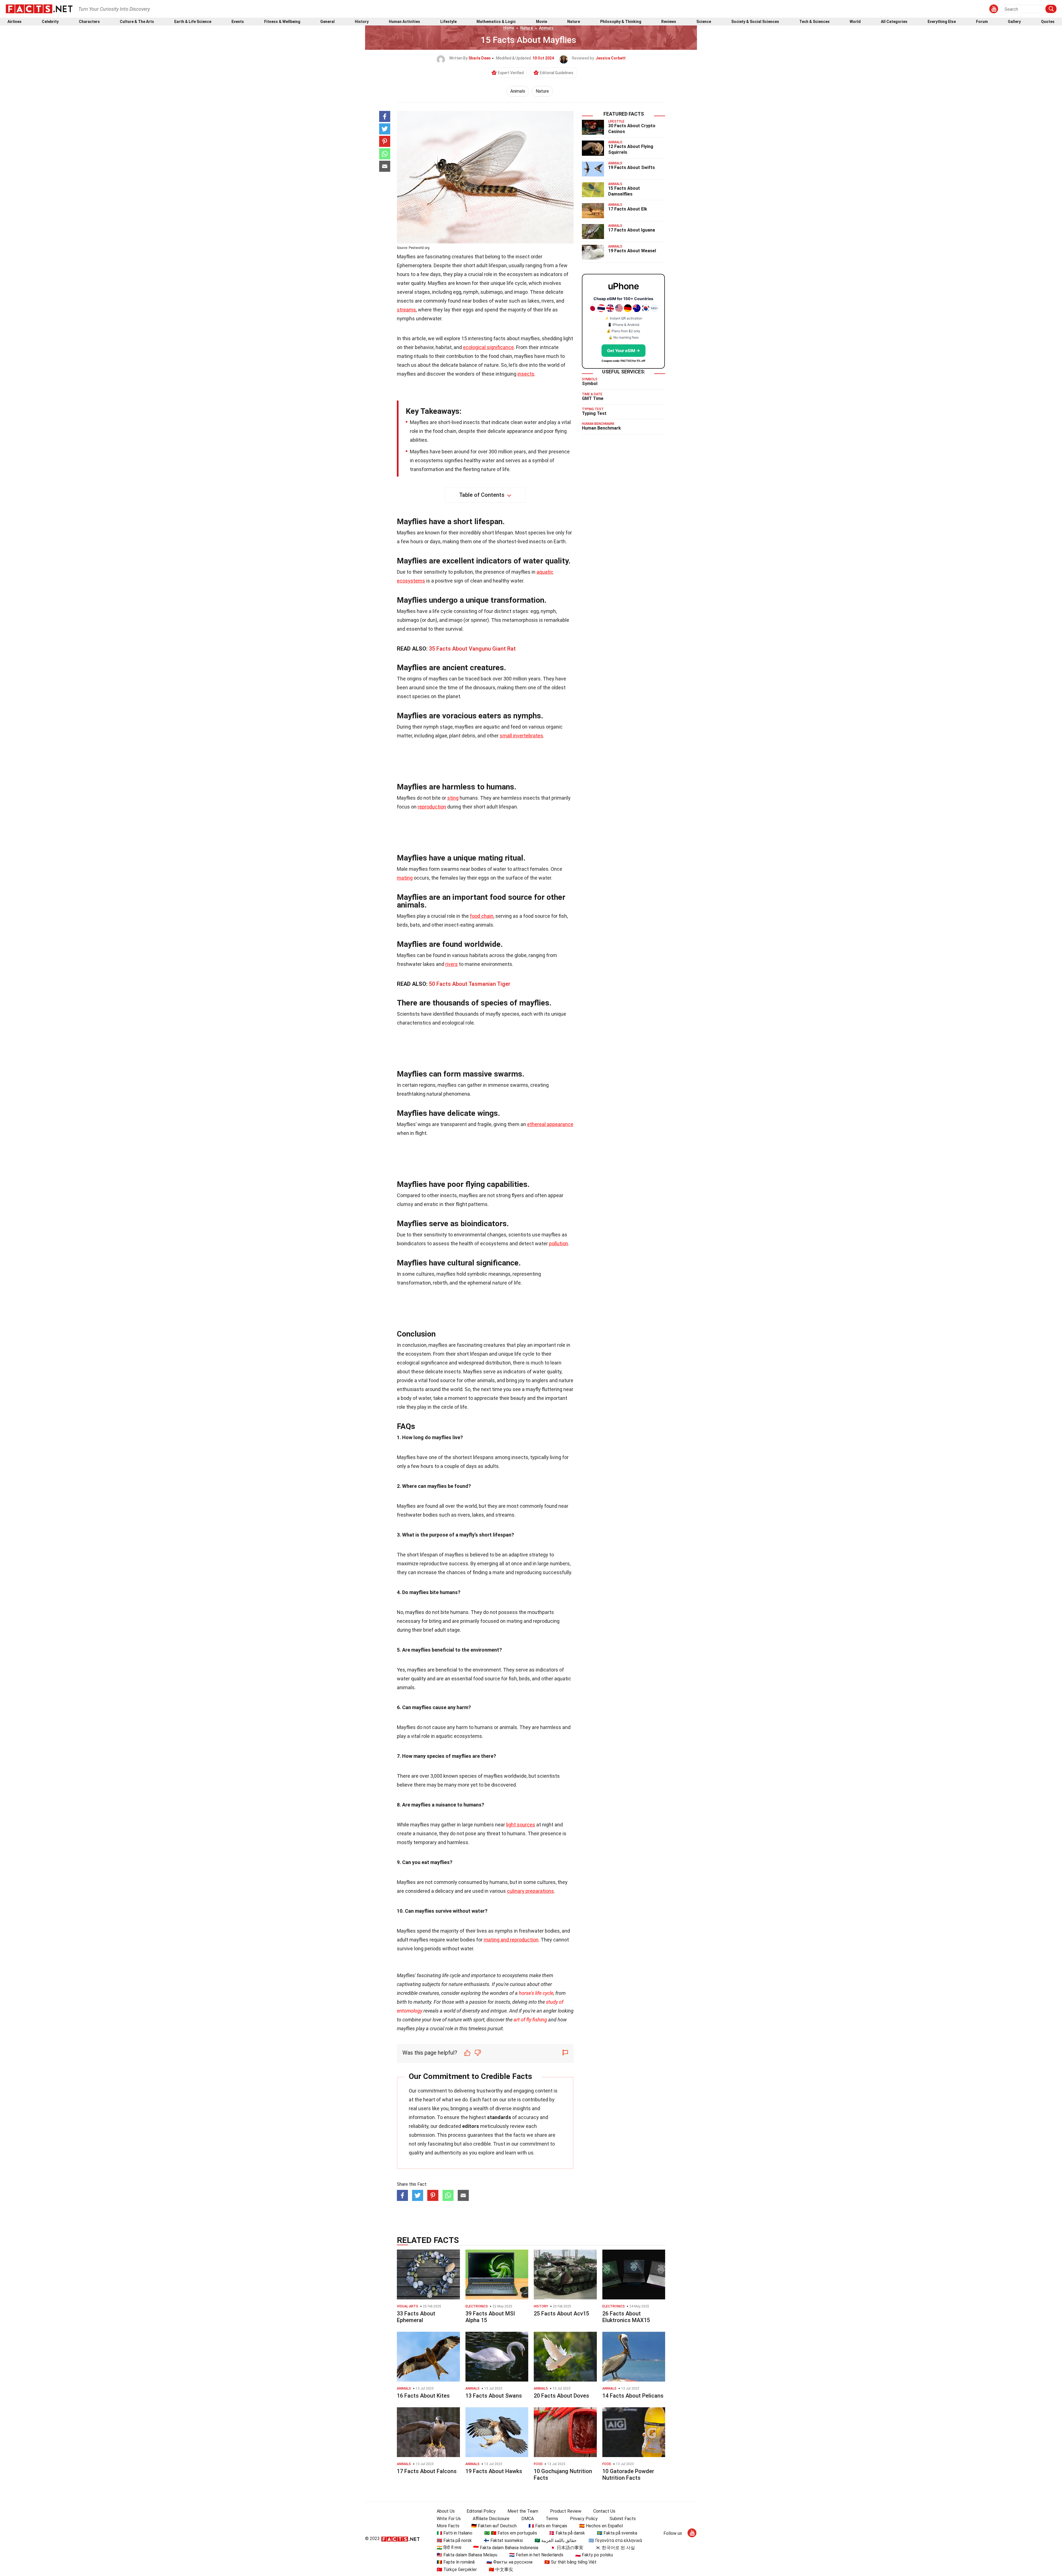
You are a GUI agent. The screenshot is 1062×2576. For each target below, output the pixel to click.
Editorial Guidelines (557, 73)
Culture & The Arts (137, 22)
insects (526, 374)
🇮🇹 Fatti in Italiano (455, 2533)
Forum (982, 22)
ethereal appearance (550, 1124)
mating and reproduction (511, 1940)
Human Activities (404, 22)
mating (405, 878)
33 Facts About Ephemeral (416, 2317)
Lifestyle (448, 22)
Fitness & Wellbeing (282, 22)
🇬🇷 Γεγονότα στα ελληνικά (615, 2540)
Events (238, 22)
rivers (451, 964)
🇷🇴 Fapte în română (456, 2562)
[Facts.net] (39, 9)
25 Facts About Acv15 (561, 2314)
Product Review (566, 2511)
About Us (446, 2511)
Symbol (590, 384)
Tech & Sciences (814, 22)
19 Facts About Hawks (494, 2471)
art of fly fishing (530, 2020)
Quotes (1048, 22)
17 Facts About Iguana (632, 230)
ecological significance (488, 347)
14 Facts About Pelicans (633, 2396)
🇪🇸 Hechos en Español (601, 2526)
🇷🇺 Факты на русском (509, 2562)
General (327, 22)
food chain (482, 916)
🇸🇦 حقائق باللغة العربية (556, 2540)
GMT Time (593, 398)
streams (406, 310)
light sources (521, 1825)
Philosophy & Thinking (621, 22)
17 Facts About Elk (628, 209)
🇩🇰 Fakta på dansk (567, 2533)
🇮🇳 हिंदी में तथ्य (449, 2548)
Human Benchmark (601, 428)
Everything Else (942, 22)
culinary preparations (530, 1891)
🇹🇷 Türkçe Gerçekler (457, 2569)
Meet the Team (523, 2511)
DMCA (528, 2519)
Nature (574, 22)
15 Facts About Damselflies (624, 191)
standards (499, 2117)
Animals (546, 28)
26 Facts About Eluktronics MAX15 (626, 2317)
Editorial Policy (481, 2511)
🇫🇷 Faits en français (548, 2526)
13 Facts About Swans (494, 2396)
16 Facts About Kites (423, 2396)
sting (453, 798)
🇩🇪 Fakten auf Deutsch (494, 2526)
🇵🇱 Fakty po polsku (594, 2555)
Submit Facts (623, 2519)
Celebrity (50, 22)
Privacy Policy (584, 2519)
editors (471, 2126)
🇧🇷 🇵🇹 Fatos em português (511, 2533)
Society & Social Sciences (755, 22)
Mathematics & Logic (496, 22)
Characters (89, 22)
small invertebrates (521, 736)
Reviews (669, 22)
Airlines (15, 22)
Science (704, 22)
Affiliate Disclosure (491, 2519)
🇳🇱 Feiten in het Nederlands (536, 2555)
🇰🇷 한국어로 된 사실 (615, 2548)
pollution (559, 1243)
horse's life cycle (536, 1993)
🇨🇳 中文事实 (501, 2569)
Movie (542, 22)
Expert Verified (511, 73)
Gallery (1014, 22)
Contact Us (604, 2511)
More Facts (448, 2526)
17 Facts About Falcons (427, 2471)
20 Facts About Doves (561, 2396)
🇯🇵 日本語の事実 (567, 2548)
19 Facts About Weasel (632, 251)
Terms (552, 2519)
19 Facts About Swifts (632, 167)
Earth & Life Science (193, 22)
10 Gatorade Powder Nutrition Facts (628, 2474)
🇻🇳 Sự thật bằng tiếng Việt (570, 2562)
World (855, 22)
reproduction (432, 807)
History (362, 22)
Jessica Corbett (611, 58)
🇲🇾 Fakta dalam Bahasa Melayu (467, 2555)
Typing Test (594, 413)
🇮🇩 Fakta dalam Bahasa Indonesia (506, 2548)
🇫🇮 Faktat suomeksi (503, 2540)
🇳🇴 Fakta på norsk (454, 2540)
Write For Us (449, 2519)
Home (509, 28)
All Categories (894, 22)
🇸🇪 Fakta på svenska (617, 2533)
